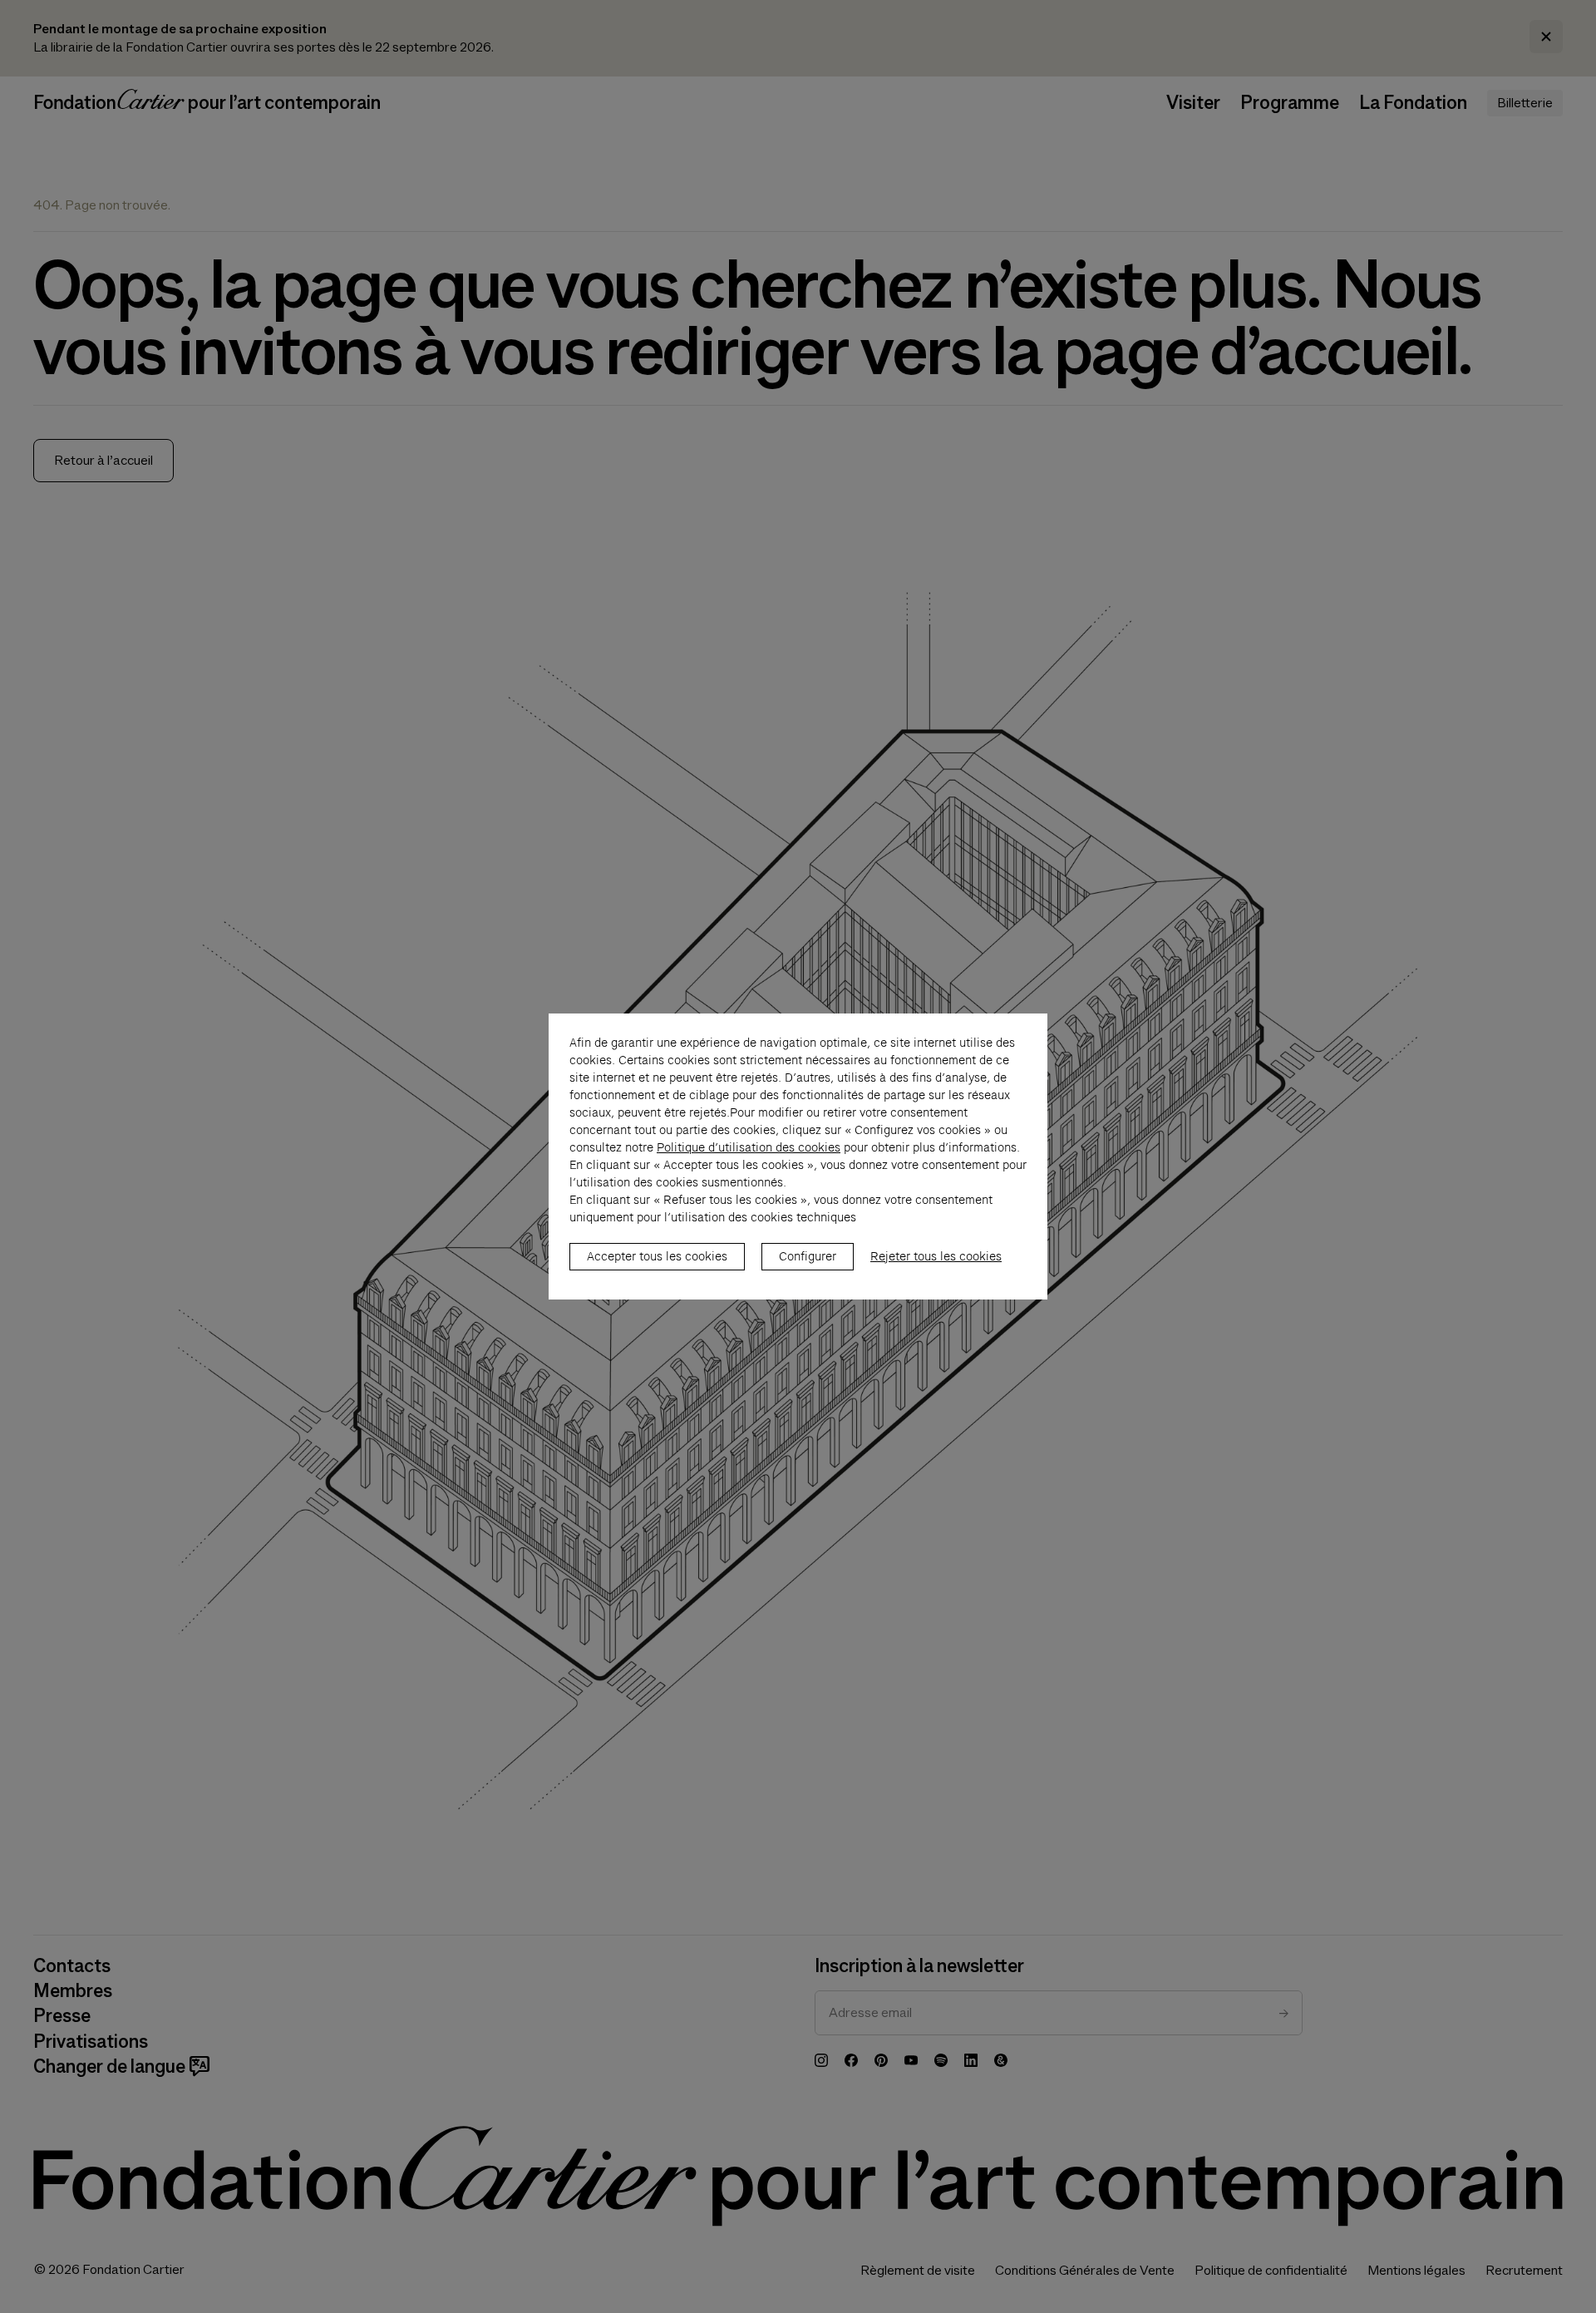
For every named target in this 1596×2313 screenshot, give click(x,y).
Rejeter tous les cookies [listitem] (936, 1256)
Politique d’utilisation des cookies (749, 1147)
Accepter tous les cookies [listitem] (657, 1256)
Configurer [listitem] (808, 1256)
